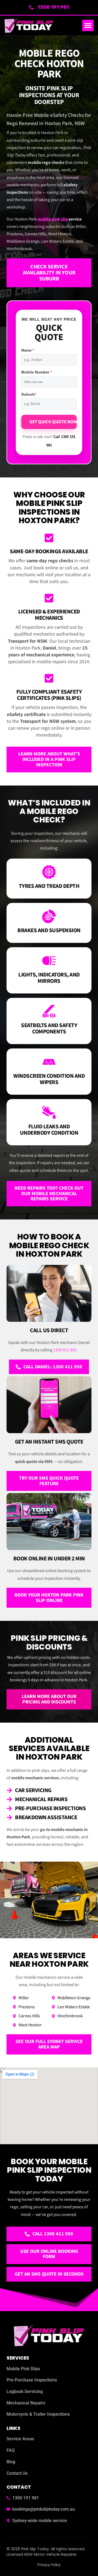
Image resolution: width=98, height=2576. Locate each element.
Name (28, 350)
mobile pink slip (53, 219)
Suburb (29, 394)
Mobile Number (36, 372)
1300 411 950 (65, 1350)
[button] (88, 25)
